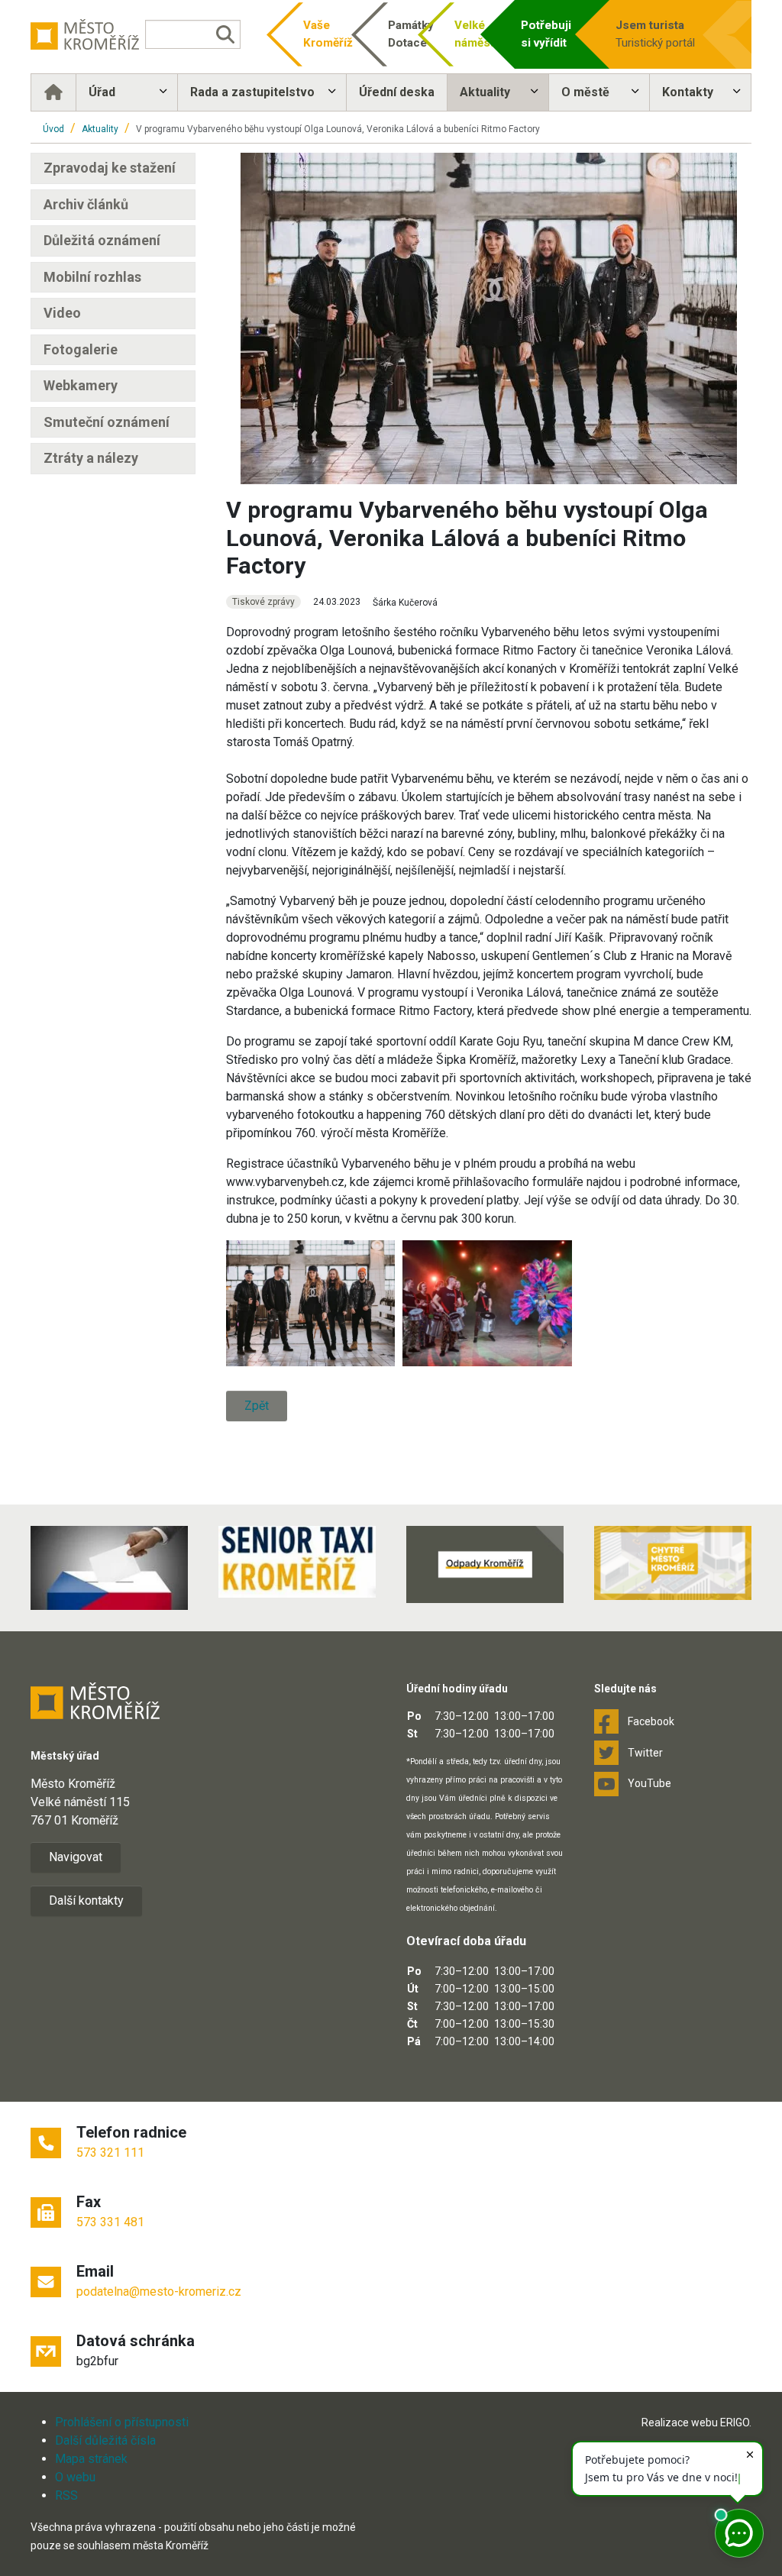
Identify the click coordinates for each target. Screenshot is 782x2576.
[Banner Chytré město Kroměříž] (673, 1563)
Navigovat (76, 1857)
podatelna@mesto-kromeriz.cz (159, 2292)
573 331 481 (110, 2222)
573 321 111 (110, 2153)
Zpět (257, 1406)
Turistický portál (655, 34)
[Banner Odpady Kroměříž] (485, 1564)
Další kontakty (86, 1900)
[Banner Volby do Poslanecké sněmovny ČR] (109, 1568)
